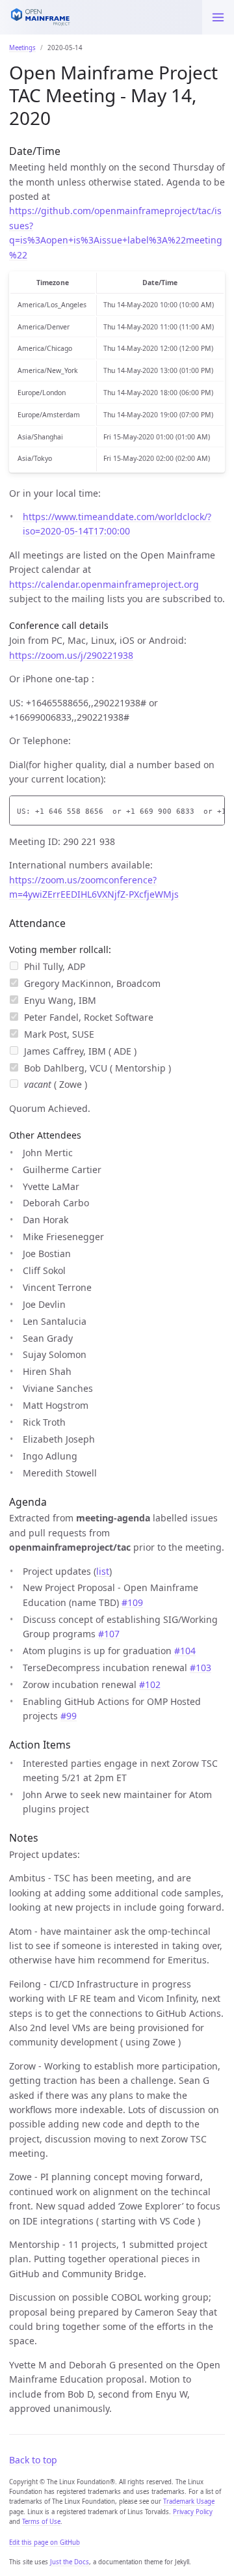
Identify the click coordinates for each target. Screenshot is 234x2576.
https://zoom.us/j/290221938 (71, 655)
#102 (150, 1684)
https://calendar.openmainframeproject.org (104, 584)
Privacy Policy (193, 2512)
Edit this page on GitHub (45, 2542)
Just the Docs (70, 2562)
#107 (109, 1634)
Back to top (33, 2460)
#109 (132, 1602)
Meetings (22, 48)
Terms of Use (41, 2522)
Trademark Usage (189, 2501)
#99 (69, 1716)
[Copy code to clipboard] (215, 808)
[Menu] (218, 17)
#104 (185, 1651)
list (103, 1571)
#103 (201, 1668)
